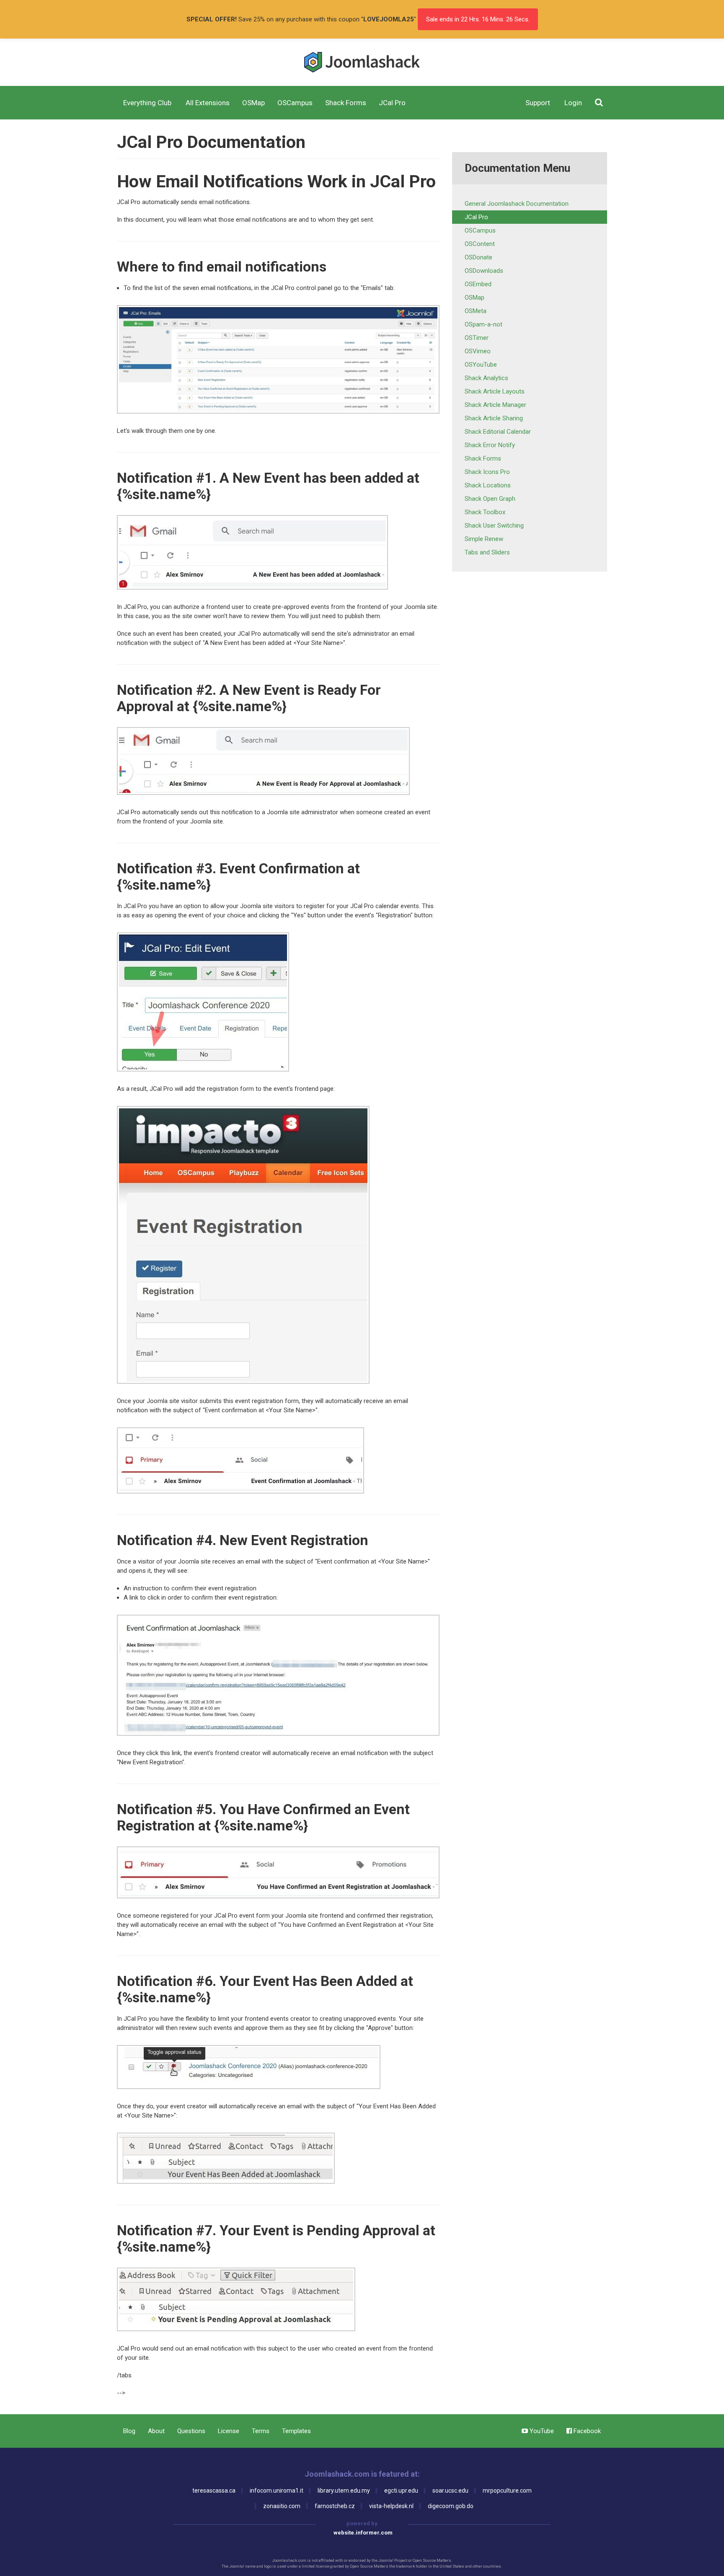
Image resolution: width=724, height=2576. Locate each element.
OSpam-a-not (484, 324)
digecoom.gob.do (451, 2506)
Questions (191, 2431)
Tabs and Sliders (487, 552)
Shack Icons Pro (487, 472)
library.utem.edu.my (344, 2491)
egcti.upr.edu (401, 2491)
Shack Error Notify (490, 445)
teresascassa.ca (214, 2491)
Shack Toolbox (485, 512)
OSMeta (476, 311)
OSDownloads (484, 271)
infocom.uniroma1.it (277, 2491)
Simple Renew (484, 539)
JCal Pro (476, 217)
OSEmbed (478, 284)
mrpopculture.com (507, 2491)
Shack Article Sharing (494, 418)
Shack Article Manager (495, 405)
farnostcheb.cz (335, 2506)
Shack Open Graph (490, 499)
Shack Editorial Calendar (498, 432)
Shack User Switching (494, 526)
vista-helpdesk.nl (391, 2506)
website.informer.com (363, 2533)
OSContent (480, 244)
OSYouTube (481, 365)
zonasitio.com (282, 2506)
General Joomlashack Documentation (517, 204)
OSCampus (480, 230)
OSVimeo (478, 351)
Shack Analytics (486, 378)
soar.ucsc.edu (450, 2491)
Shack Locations (488, 485)
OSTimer (477, 338)
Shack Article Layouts (495, 391)
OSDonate (478, 257)
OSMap (474, 298)
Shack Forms (483, 458)
